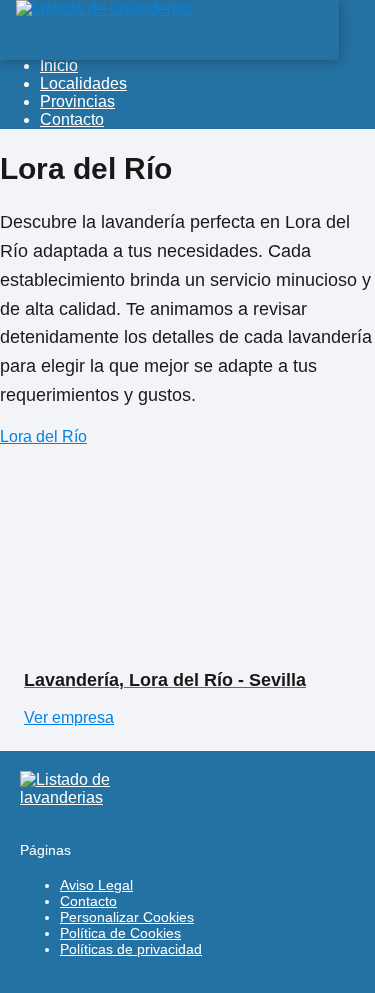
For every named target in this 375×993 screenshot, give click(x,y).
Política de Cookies (120, 933)
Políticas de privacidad (131, 949)
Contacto (72, 119)
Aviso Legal (96, 885)
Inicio (59, 65)
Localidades (83, 83)
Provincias (77, 101)
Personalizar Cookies (127, 917)
